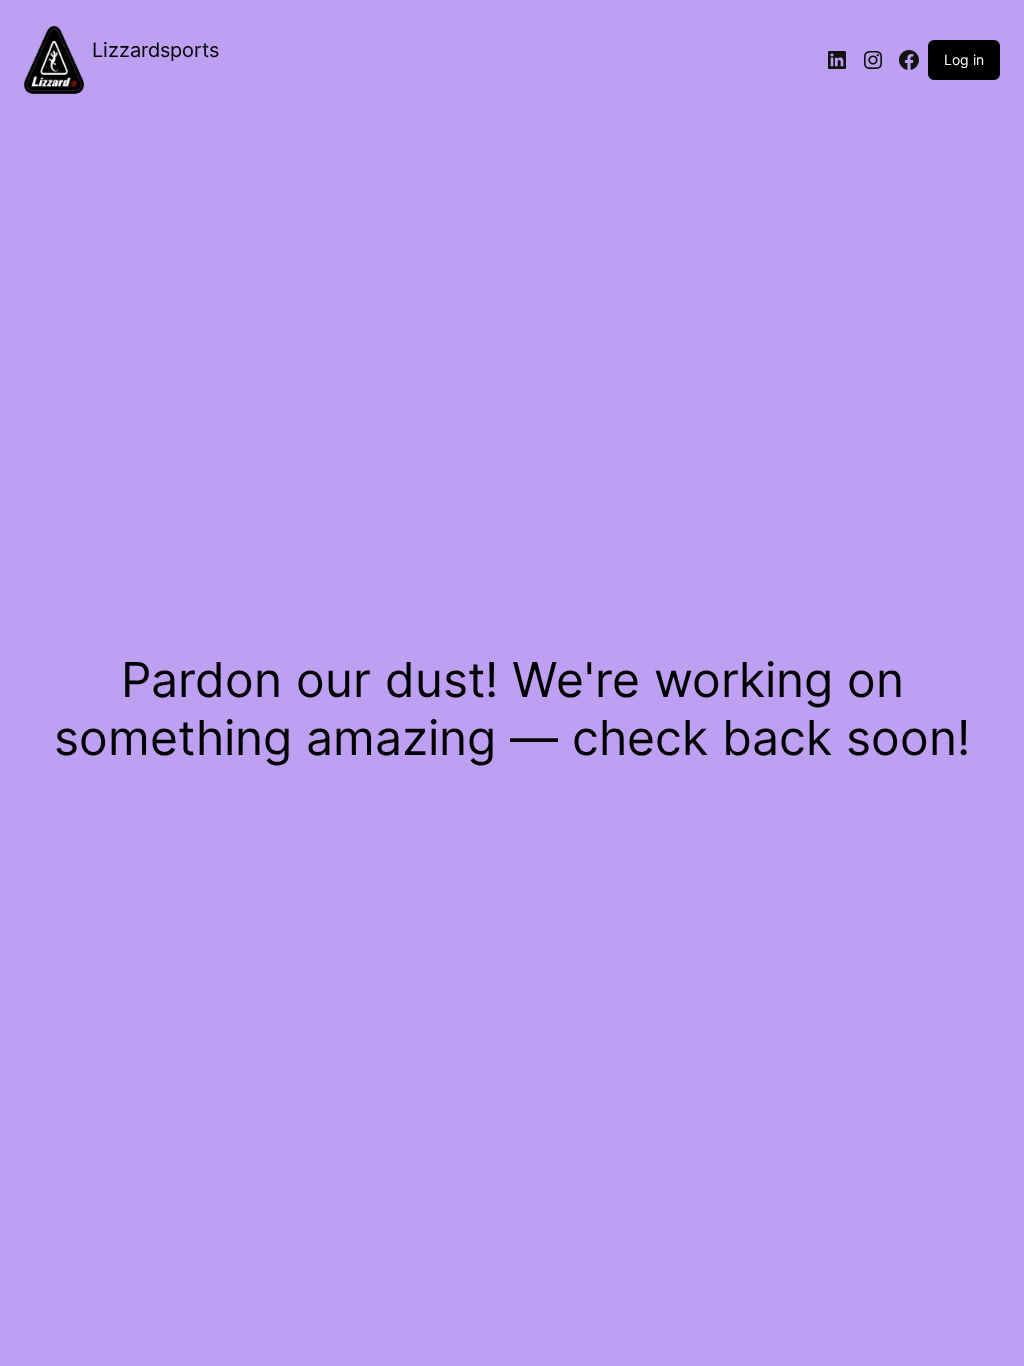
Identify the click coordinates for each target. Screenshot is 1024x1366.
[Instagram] (873, 60)
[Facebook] (909, 60)
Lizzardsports (155, 50)
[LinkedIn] (837, 60)
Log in (964, 59)
